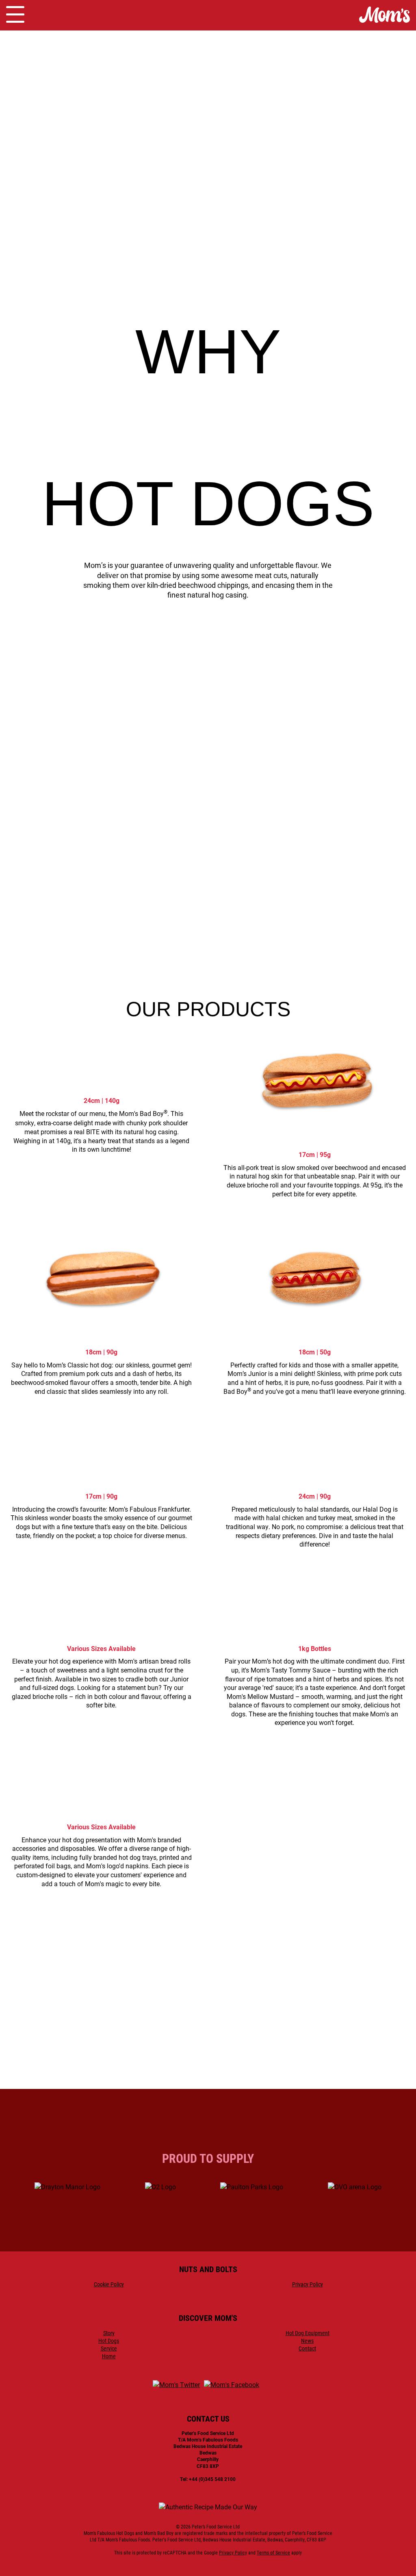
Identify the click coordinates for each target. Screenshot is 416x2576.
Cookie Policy (109, 2284)
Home (109, 2356)
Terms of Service (273, 2552)
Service (109, 2348)
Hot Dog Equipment (308, 2333)
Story (109, 2333)
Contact (307, 2348)
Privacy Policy (308, 2284)
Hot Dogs (109, 2341)
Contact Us (208, 2081)
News (307, 2341)
